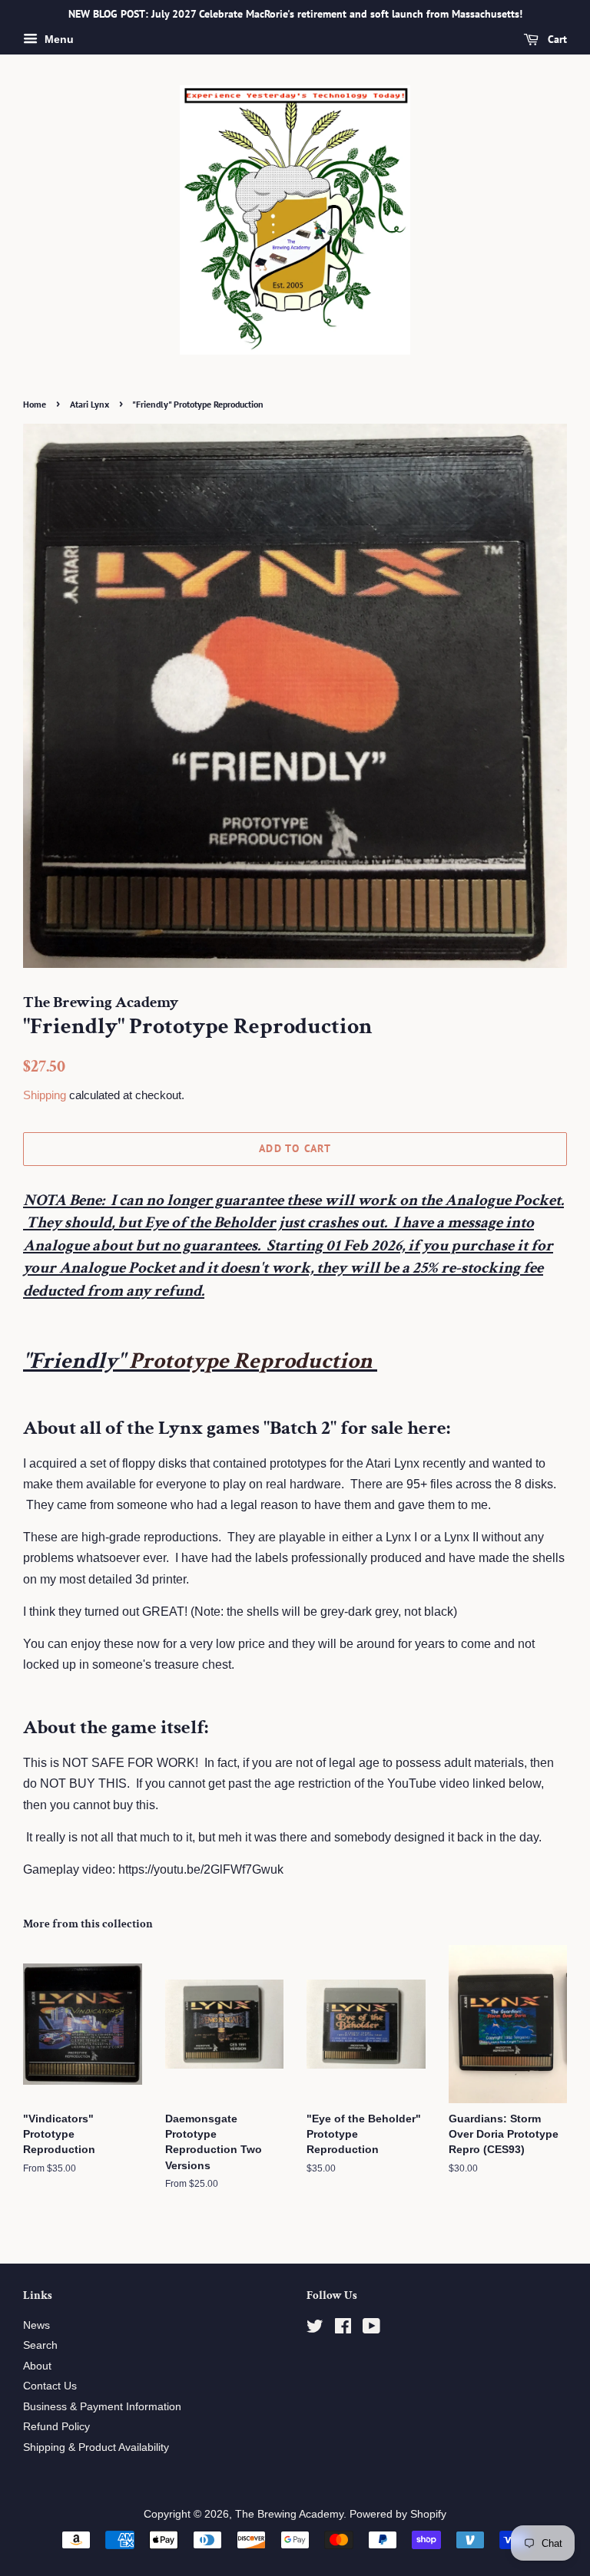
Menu (58, 39)
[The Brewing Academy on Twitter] (315, 2329)
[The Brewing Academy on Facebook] (343, 2329)
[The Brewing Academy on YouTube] (371, 2329)
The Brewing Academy (289, 2514)
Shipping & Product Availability (96, 2447)
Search (40, 2345)
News (36, 2325)
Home (35, 404)
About (37, 2366)
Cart (556, 39)
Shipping (45, 1095)
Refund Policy (56, 2427)
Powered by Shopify (398, 2514)
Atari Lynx (89, 404)
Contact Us (50, 2386)
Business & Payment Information (102, 2407)
